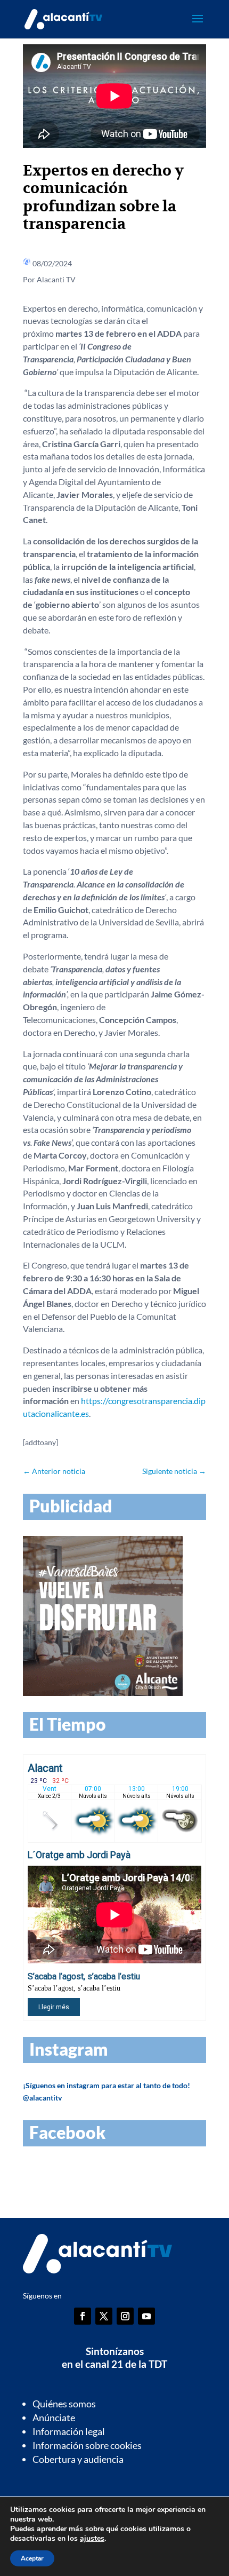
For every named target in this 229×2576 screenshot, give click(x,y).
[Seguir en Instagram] (125, 2316)
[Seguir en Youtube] (146, 2316)
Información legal (69, 2431)
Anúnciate (54, 2418)
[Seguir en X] (104, 2316)
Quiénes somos (64, 2404)
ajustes (92, 2539)
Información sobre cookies (87, 2445)
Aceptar (32, 2558)
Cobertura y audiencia (78, 2459)
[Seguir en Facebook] (83, 2316)
